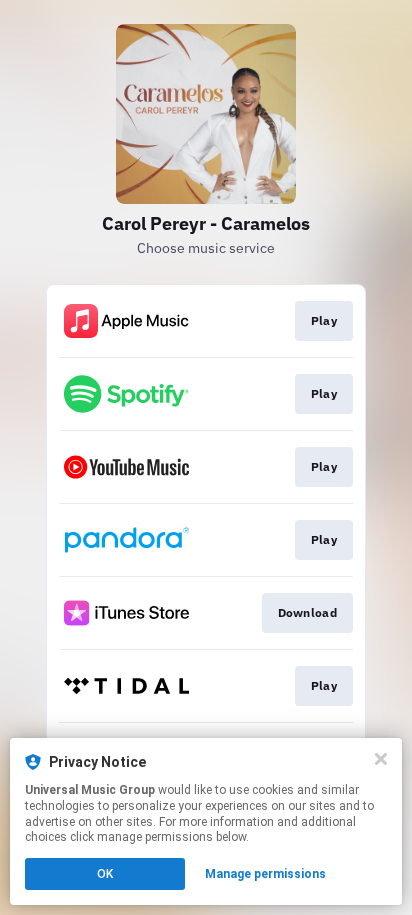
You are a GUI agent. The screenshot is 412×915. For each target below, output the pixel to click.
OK (105, 874)
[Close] (381, 759)
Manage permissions (265, 874)
